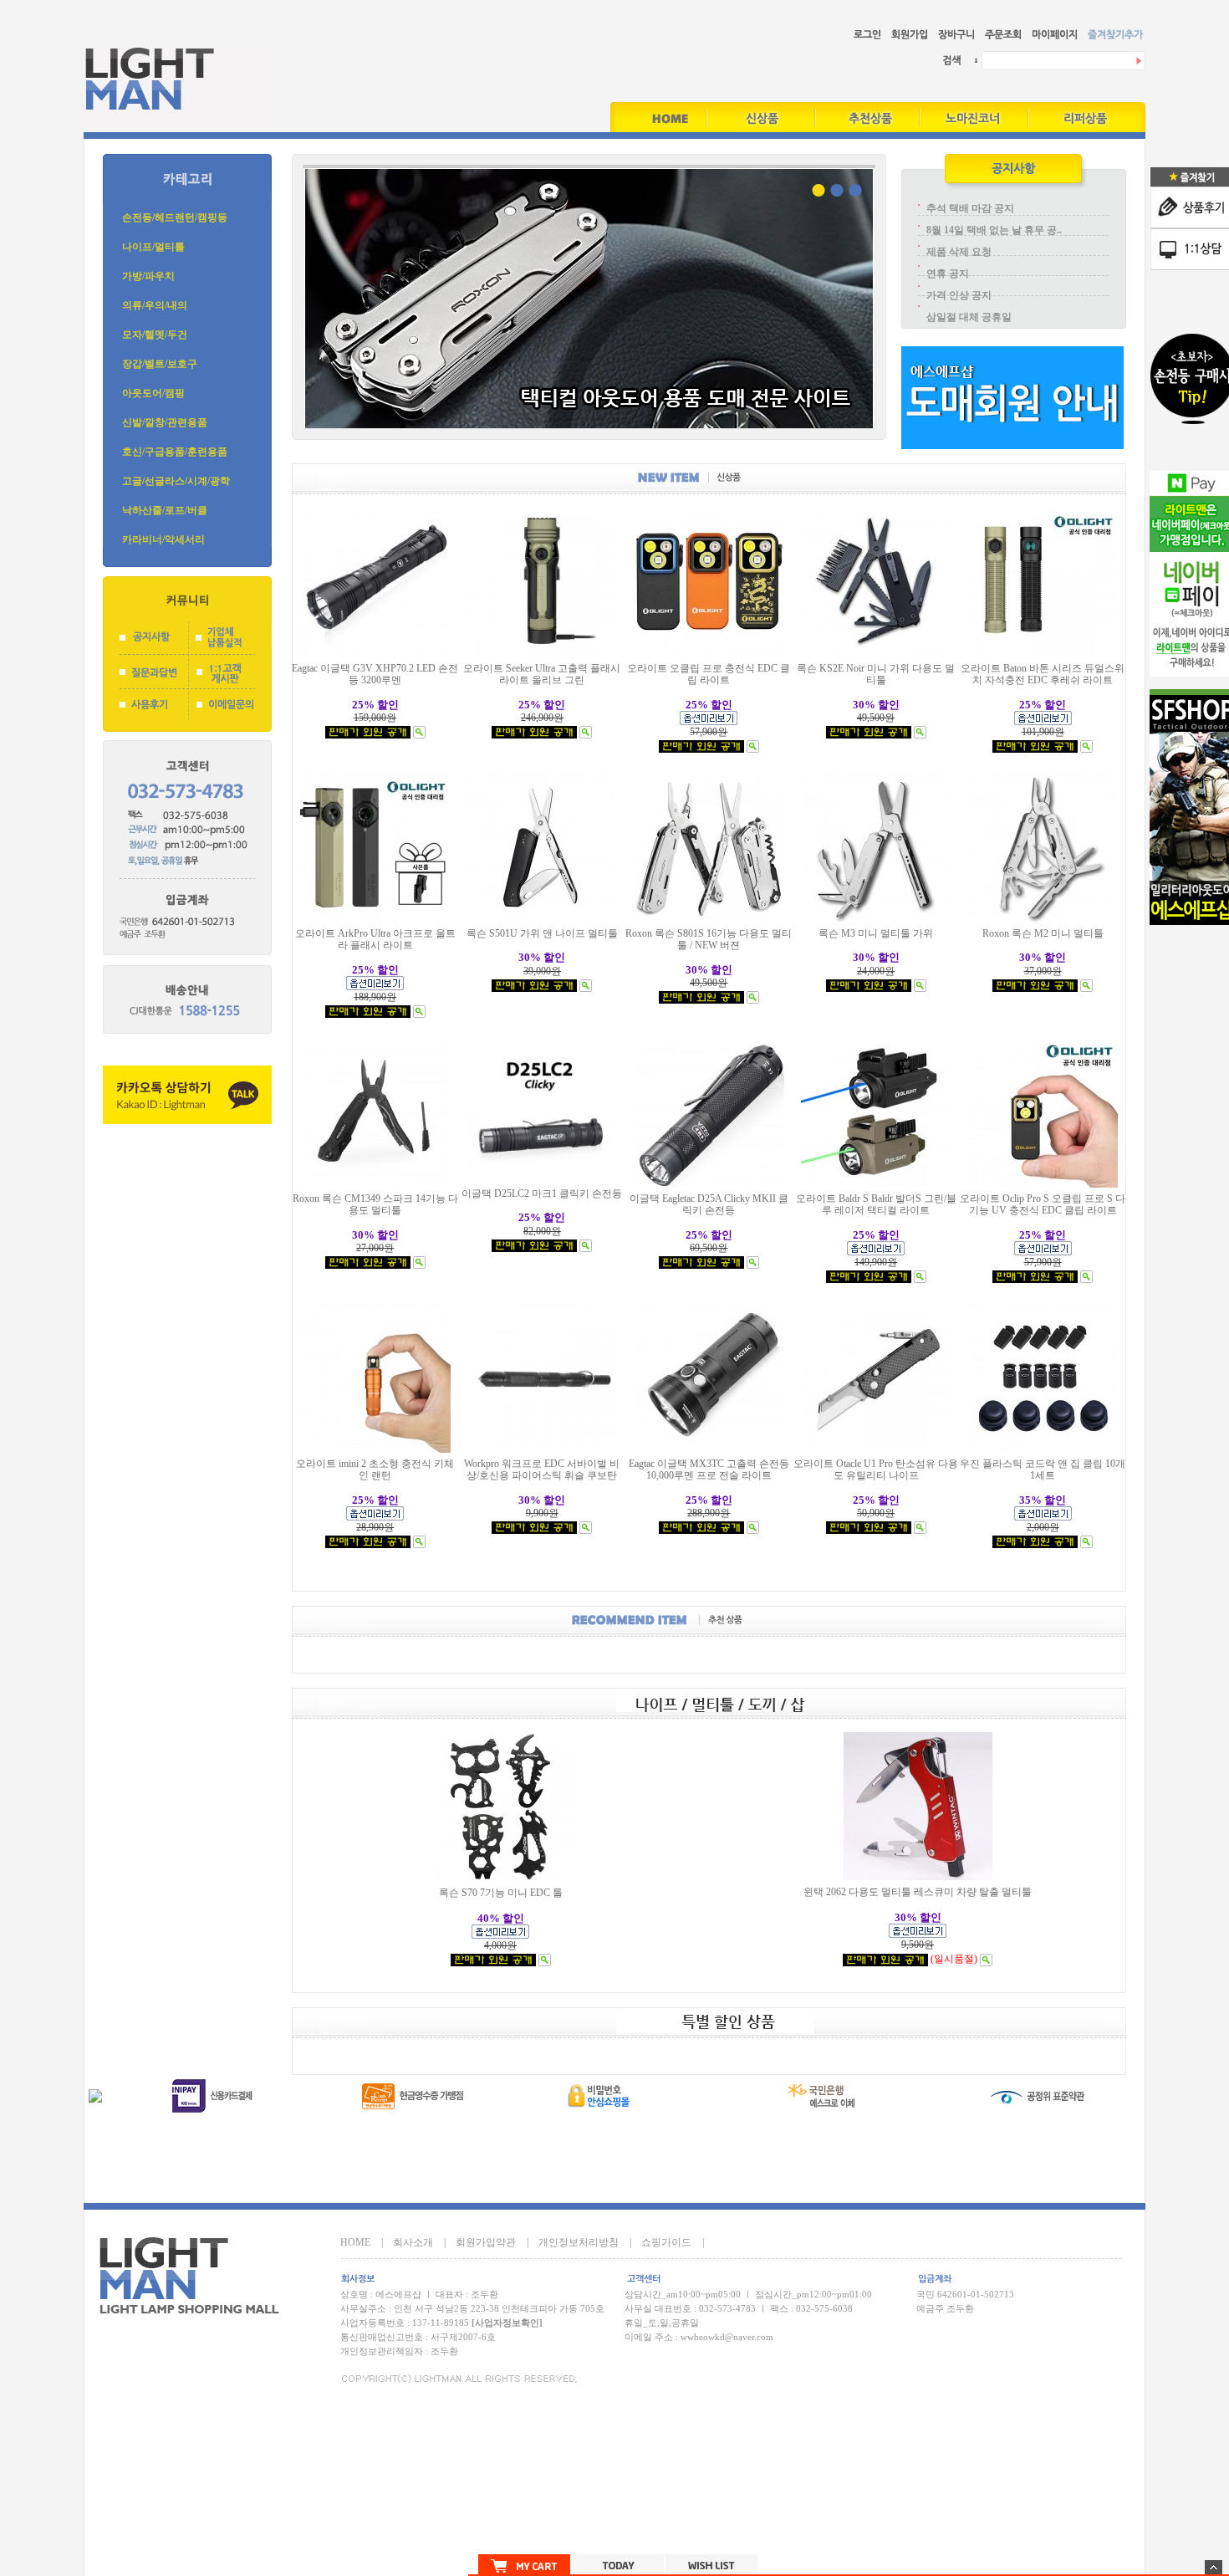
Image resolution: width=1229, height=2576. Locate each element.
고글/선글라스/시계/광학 (176, 481)
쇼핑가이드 (666, 2242)
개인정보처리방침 (579, 2242)
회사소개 (413, 2242)
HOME (355, 2242)
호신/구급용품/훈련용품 (175, 452)
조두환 (444, 2351)
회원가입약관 (486, 2242)
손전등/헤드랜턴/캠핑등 (175, 217)
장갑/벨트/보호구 (160, 364)
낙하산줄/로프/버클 (165, 510)
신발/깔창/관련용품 (165, 422)
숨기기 (1214, 2567)
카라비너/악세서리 (163, 539)
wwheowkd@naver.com (727, 2337)
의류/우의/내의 (155, 305)
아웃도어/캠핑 (153, 393)
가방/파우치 (148, 276)
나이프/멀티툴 (153, 247)
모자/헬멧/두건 (155, 335)
